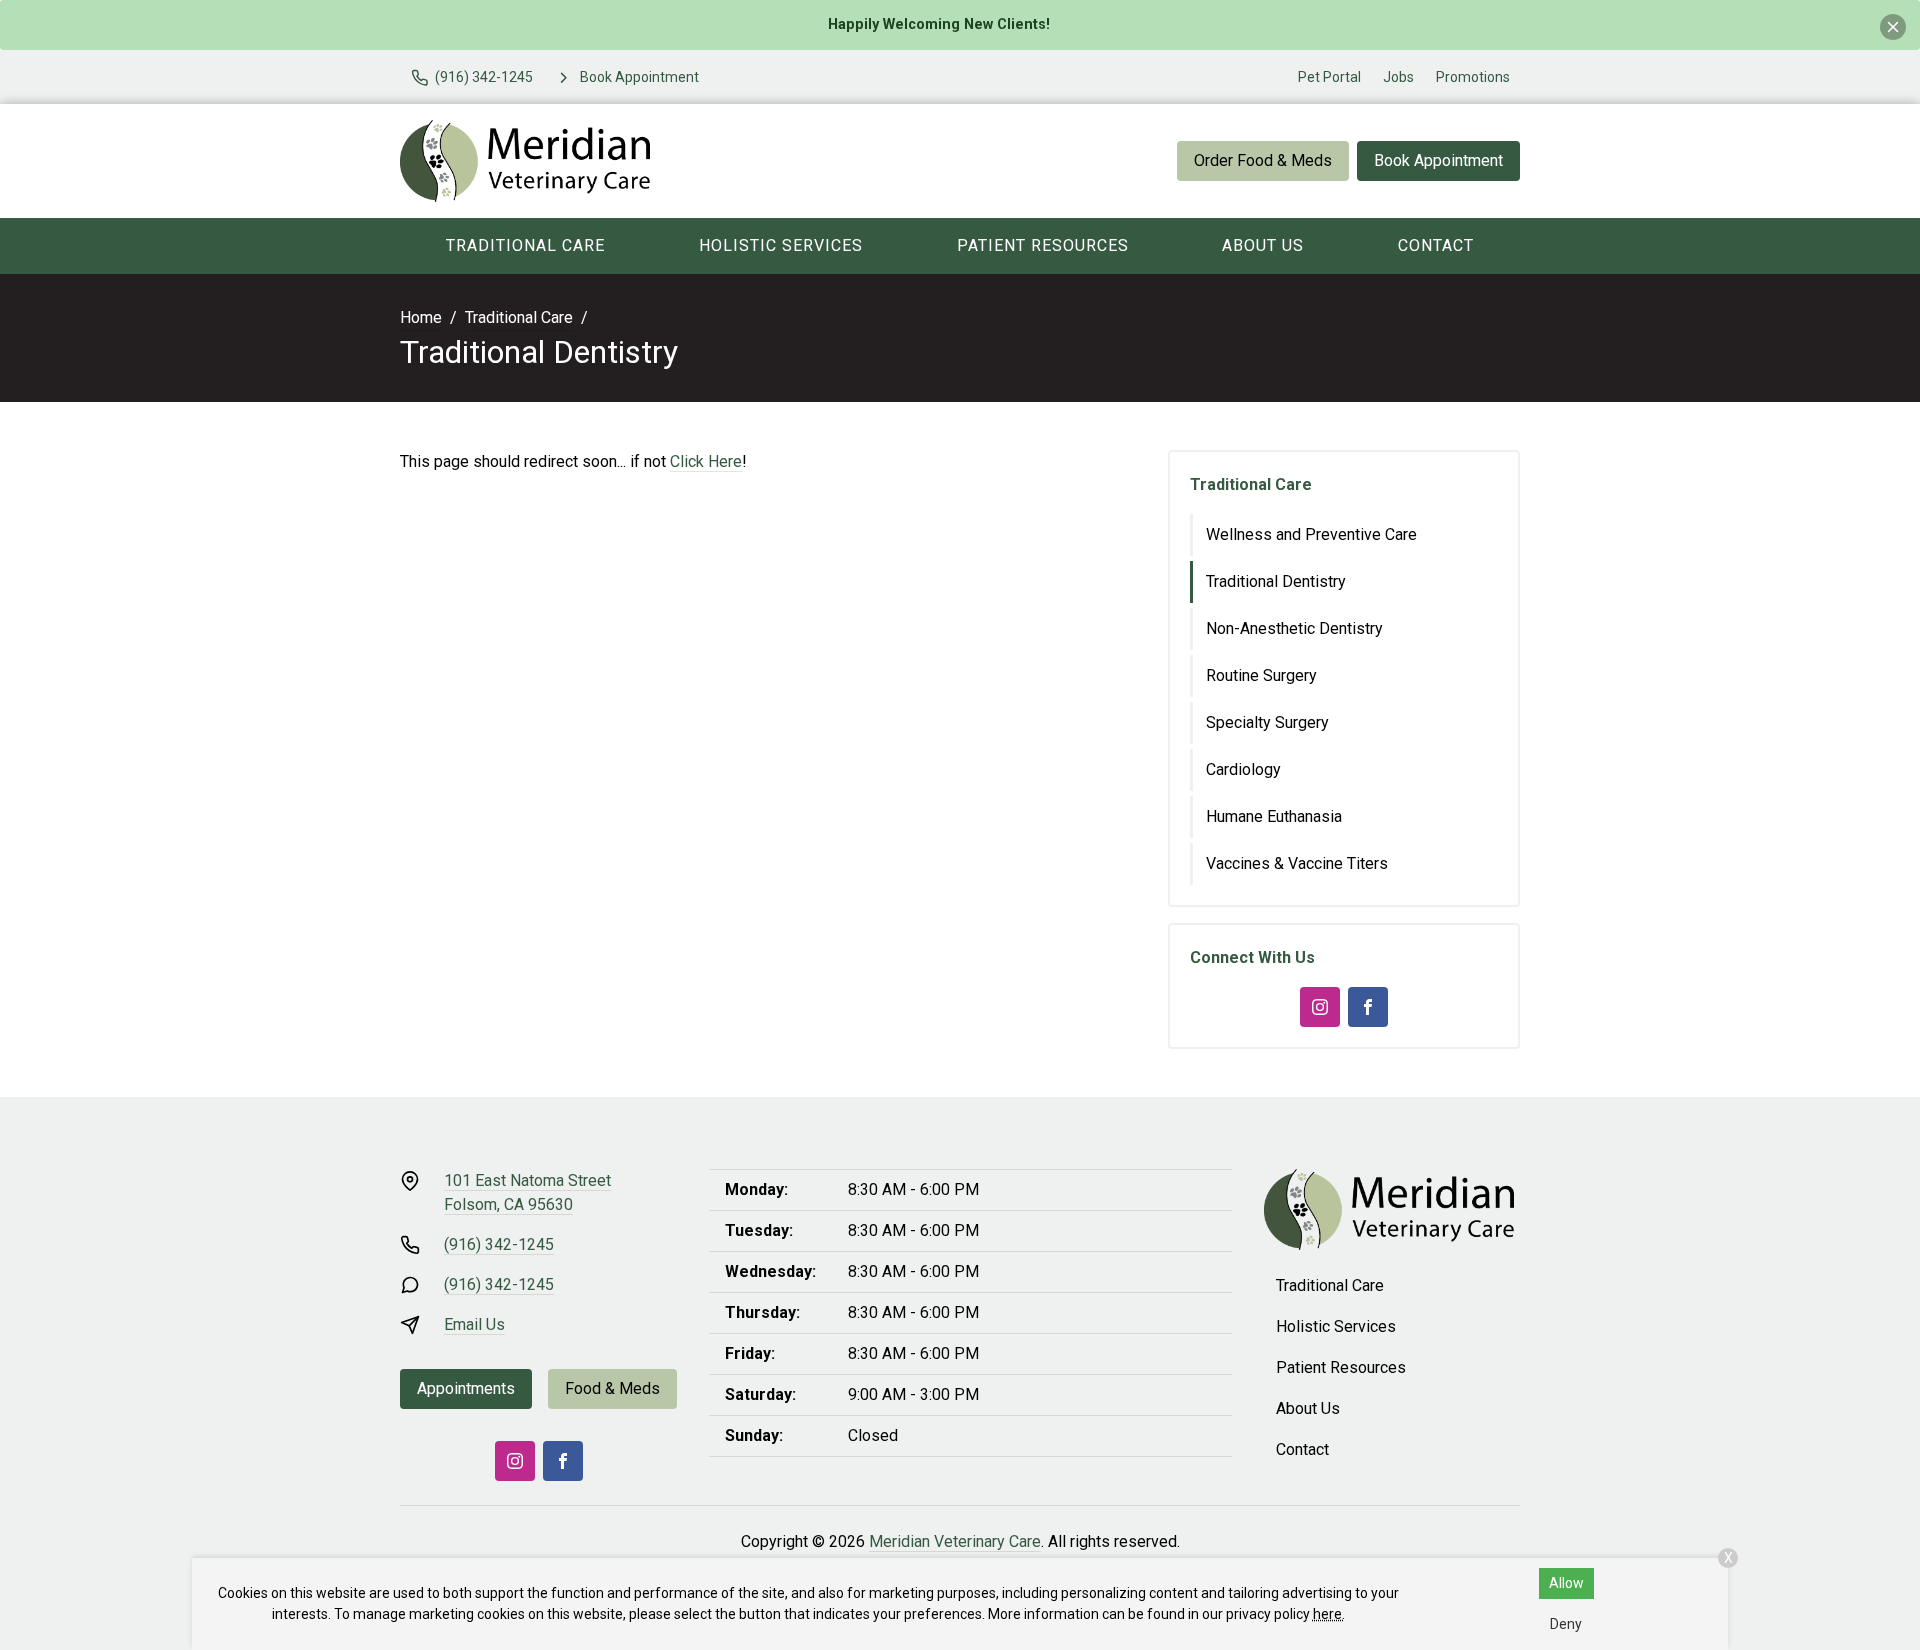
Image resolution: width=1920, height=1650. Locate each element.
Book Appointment (1438, 160)
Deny (1566, 1624)
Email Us (474, 1324)
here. (1329, 1614)
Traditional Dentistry (1276, 581)
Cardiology (1243, 769)
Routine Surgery (1261, 675)
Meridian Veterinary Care (955, 1541)
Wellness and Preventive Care (1311, 534)
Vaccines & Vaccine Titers (1297, 863)
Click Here (706, 461)
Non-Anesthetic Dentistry (1294, 628)
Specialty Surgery (1267, 722)
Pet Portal (1329, 77)
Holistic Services (781, 245)
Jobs (1398, 77)
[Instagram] (1320, 1007)
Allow (1566, 1583)
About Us (1263, 245)
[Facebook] (1368, 1007)
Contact (1436, 245)
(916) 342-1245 (499, 1244)
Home (421, 317)
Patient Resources (1043, 245)
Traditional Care (525, 245)
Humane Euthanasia (1274, 816)
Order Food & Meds (1263, 160)
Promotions (1473, 77)
